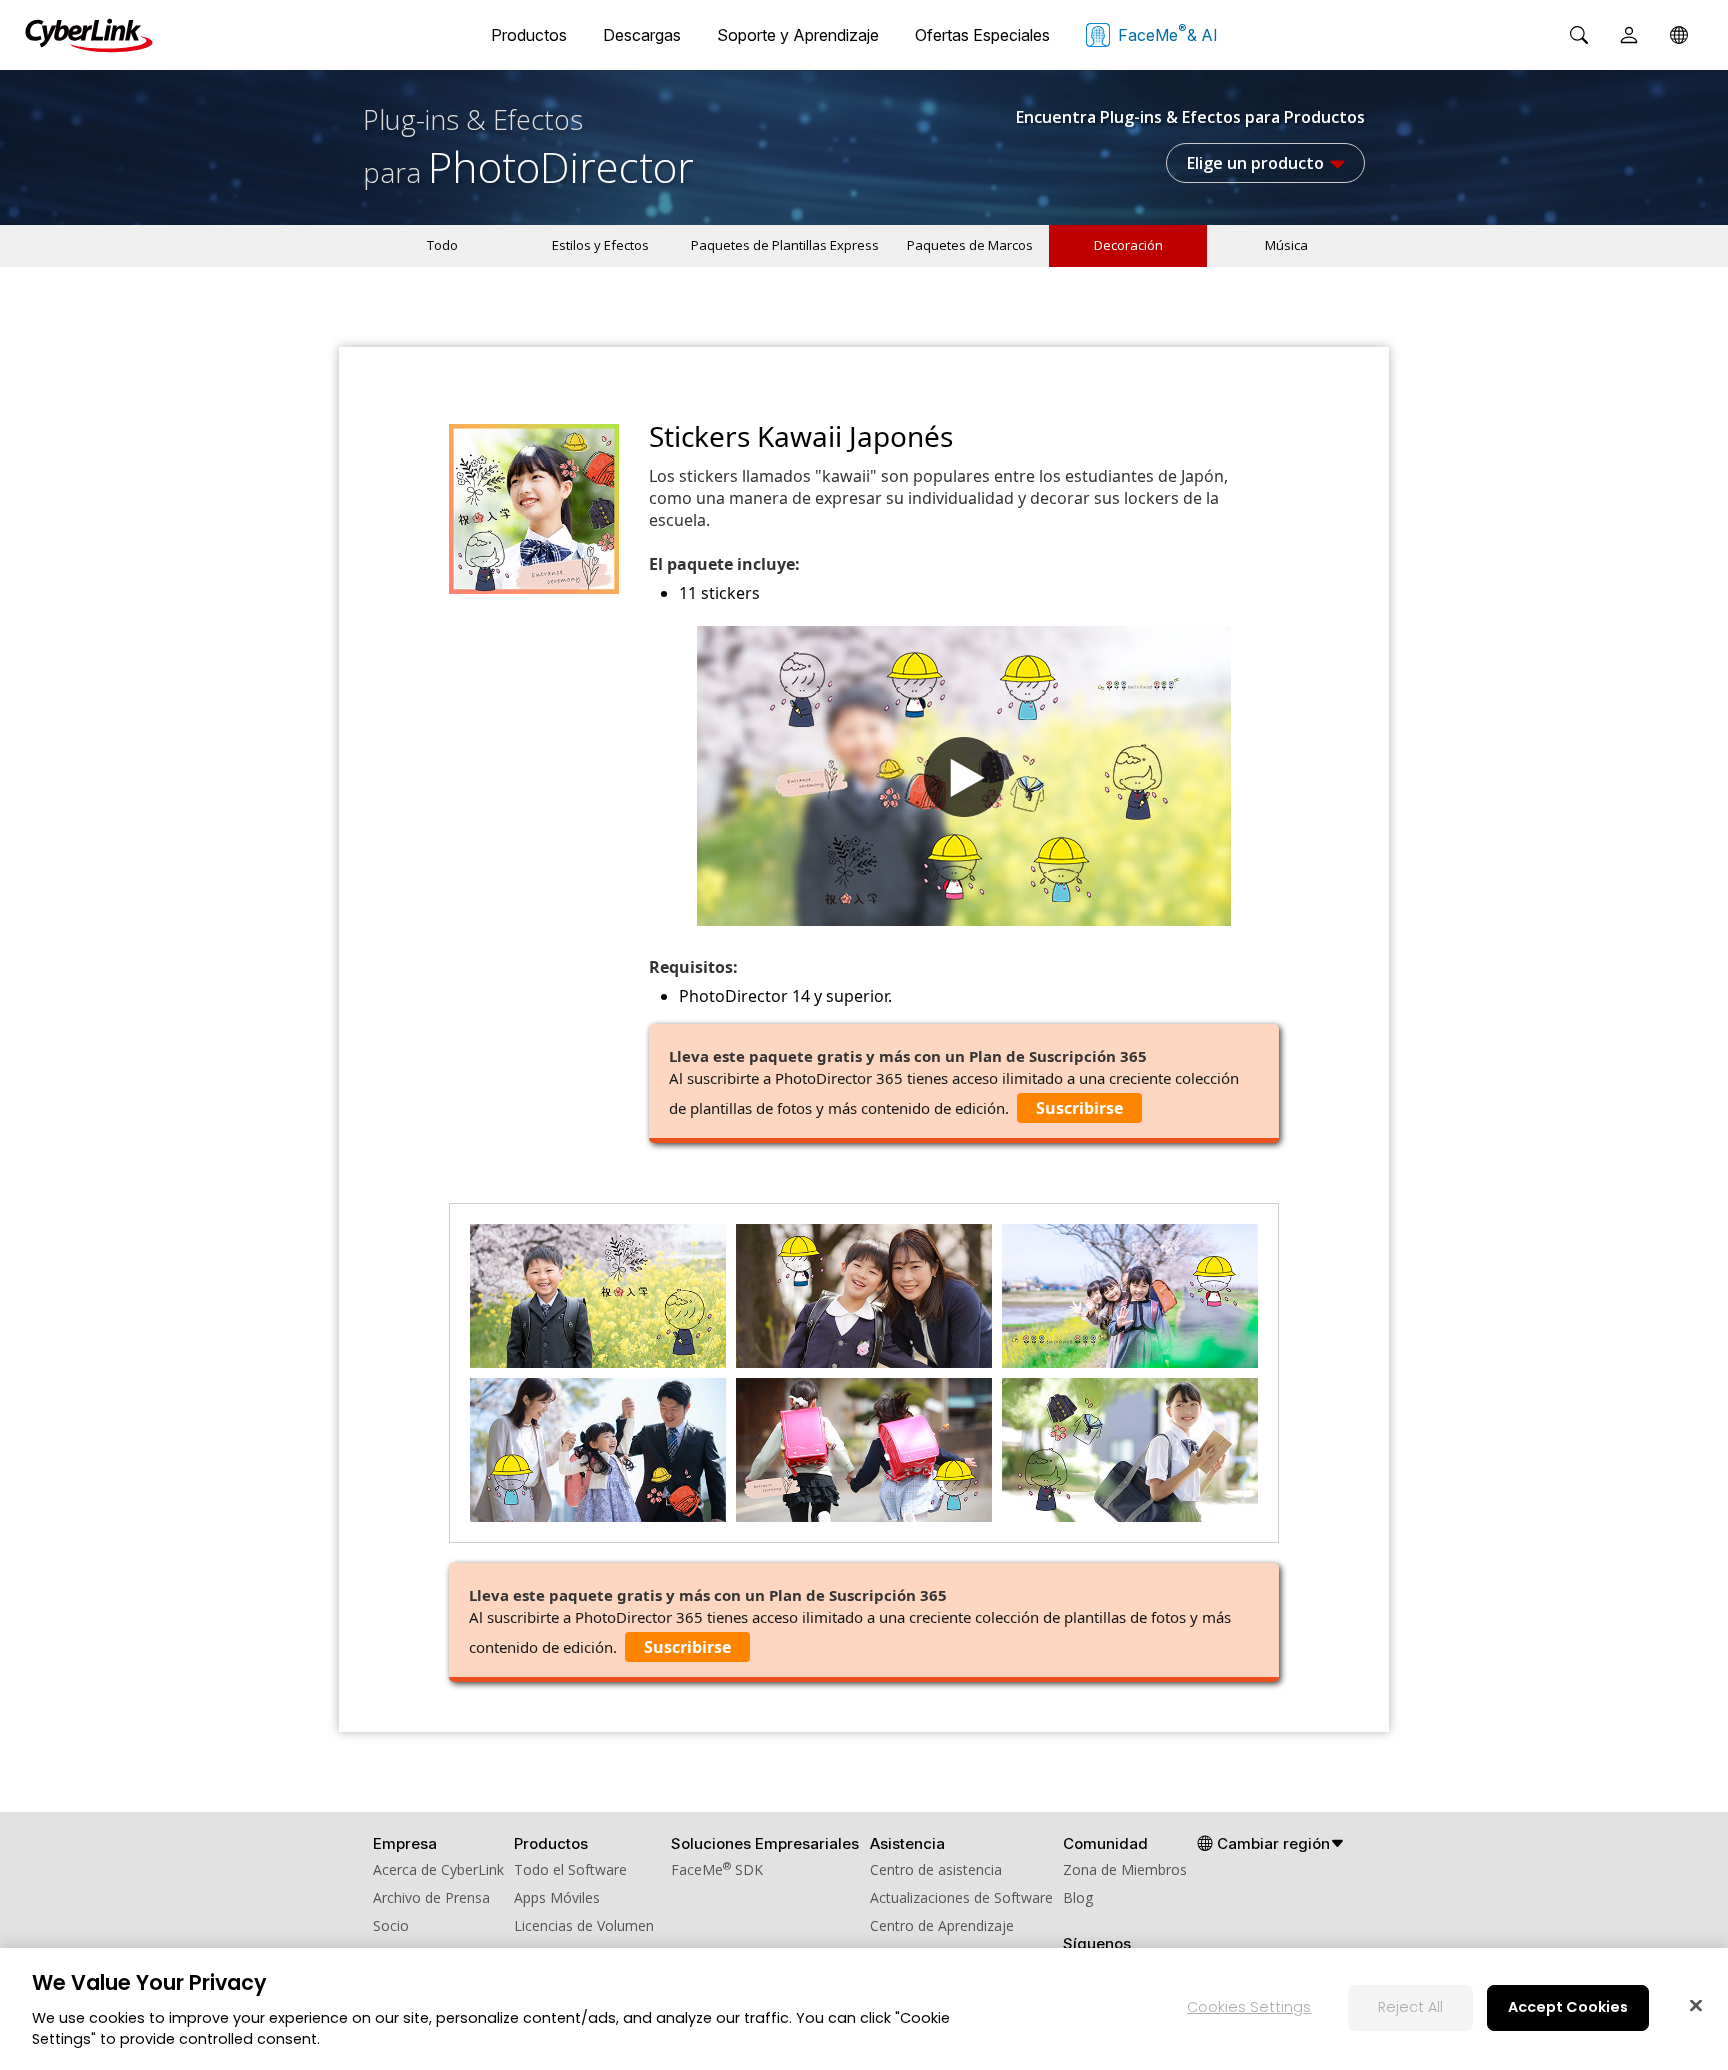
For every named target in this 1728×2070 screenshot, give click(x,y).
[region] (864, 2009)
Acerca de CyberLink (438, 1869)
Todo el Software (570, 1869)
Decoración (1128, 245)
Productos (529, 35)
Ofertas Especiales (982, 35)
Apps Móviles (557, 1897)
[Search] (1579, 35)
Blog (1078, 1897)
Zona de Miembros (1125, 1869)
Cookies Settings (1249, 2007)
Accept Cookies (1568, 2007)
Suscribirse (1079, 1108)
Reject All (1410, 2007)
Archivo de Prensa (431, 1897)
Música (1286, 245)
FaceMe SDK (717, 1869)
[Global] (1679, 35)
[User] (1629, 35)
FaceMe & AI (1168, 33)
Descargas (642, 35)
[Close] (1696, 2005)
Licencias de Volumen (584, 1925)
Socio (391, 1925)
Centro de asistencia (936, 1869)
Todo (442, 245)
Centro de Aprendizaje (942, 1925)
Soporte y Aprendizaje (798, 35)
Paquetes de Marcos (970, 245)
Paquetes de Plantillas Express (785, 245)
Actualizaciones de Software (961, 1897)
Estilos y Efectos (600, 245)
